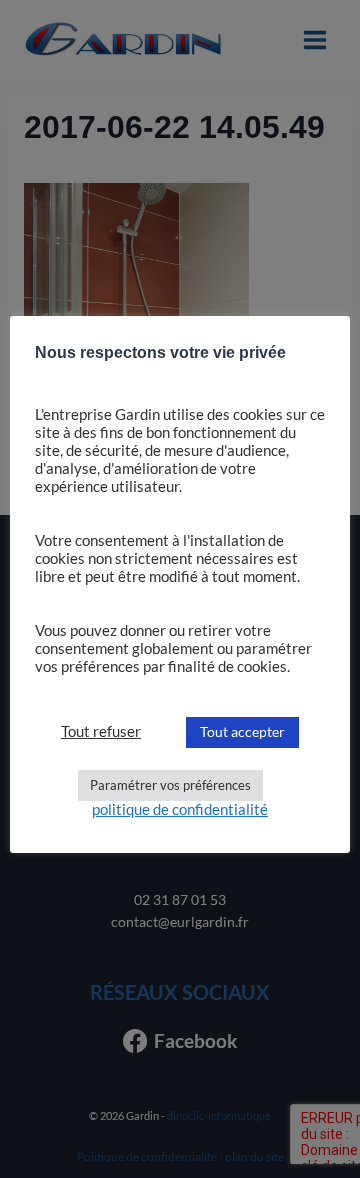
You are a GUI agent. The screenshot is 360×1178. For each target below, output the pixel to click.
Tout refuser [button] (101, 731)
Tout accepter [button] (242, 731)
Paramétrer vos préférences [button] (170, 785)
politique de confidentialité (180, 809)
